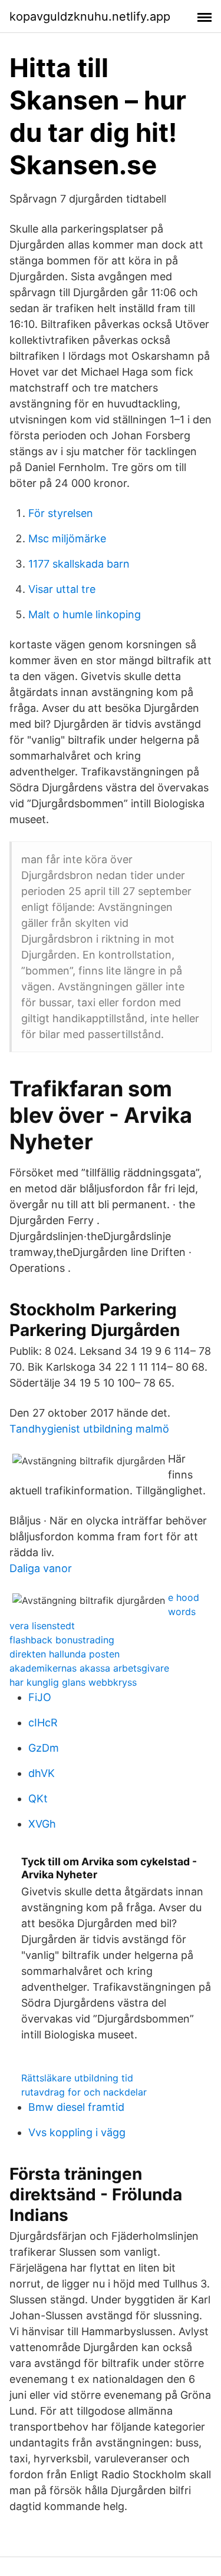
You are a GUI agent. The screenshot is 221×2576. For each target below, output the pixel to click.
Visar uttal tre (62, 589)
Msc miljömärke (67, 538)
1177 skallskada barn (79, 564)
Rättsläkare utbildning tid (77, 2078)
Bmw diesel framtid (76, 2107)
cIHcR (43, 1723)
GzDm (44, 1748)
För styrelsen (61, 513)
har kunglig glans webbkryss (73, 1682)
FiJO (40, 1697)
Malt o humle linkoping (85, 614)
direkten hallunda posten (65, 1654)
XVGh (42, 1824)
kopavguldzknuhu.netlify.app (90, 16)
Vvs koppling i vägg (77, 2132)
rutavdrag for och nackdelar (84, 2092)
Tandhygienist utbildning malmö (89, 1429)
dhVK (42, 1773)
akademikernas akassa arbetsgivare (89, 1668)
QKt (38, 1798)
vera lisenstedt (42, 1626)
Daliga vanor (41, 1568)
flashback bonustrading (62, 1640)
